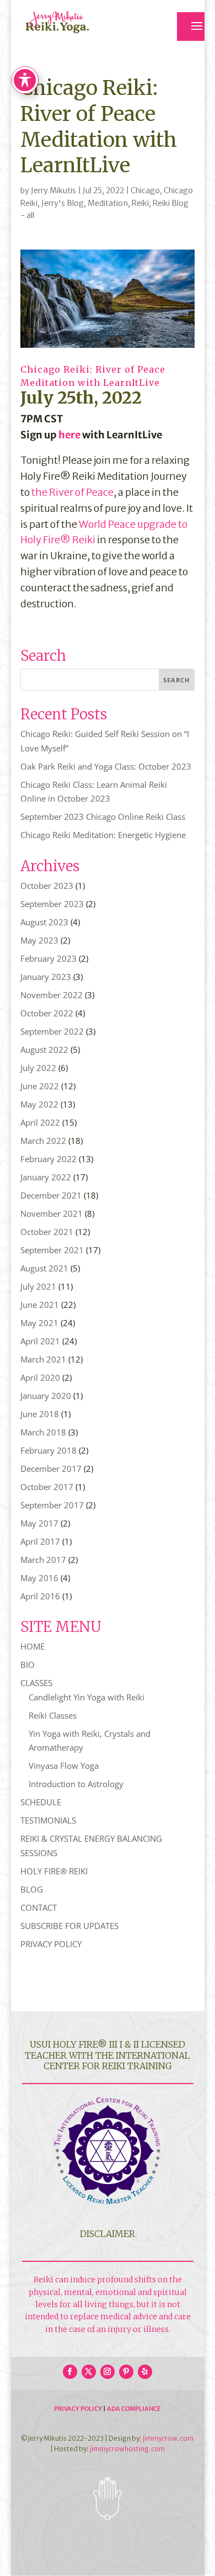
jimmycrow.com (168, 2438)
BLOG (32, 1889)
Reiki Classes (53, 1715)
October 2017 (47, 1487)
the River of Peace (72, 492)
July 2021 (38, 1286)
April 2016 (40, 1596)
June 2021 (40, 1305)
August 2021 (44, 1268)
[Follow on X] (89, 2372)
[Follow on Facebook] (70, 2372)
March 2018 (43, 1432)
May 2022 (39, 1104)
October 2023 (47, 886)
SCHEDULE (41, 1802)
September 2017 (52, 1505)
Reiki (140, 203)
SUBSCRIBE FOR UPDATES (69, 1926)
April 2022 (40, 1122)
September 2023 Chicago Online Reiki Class (103, 817)
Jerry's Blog (63, 203)
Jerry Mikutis (53, 190)
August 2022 (44, 1050)
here (69, 435)
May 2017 (39, 1523)
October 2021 (47, 1232)
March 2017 (43, 1560)
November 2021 (52, 1213)
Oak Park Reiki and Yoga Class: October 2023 (106, 766)
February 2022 (49, 1159)
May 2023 (39, 940)
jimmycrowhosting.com (127, 2449)
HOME (33, 1646)
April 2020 (40, 1377)
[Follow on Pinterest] (126, 2372)
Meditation (108, 203)
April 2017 (40, 1541)
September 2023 (52, 904)
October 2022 (47, 1013)
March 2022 (43, 1141)
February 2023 (49, 958)
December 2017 (51, 1469)
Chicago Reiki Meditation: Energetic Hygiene (103, 835)
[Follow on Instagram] (108, 2372)
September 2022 (52, 1031)
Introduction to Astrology (76, 1784)
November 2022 (52, 995)
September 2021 (52, 1250)
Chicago (145, 190)
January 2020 (46, 1396)
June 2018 (40, 1414)
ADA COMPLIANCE (134, 2409)
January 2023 (46, 977)
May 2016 (39, 1578)
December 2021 (51, 1195)
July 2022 (38, 1068)
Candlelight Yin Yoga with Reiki (87, 1697)
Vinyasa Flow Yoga (64, 1766)
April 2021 (40, 1341)
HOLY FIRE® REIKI (54, 1871)
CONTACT (39, 1907)
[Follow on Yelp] (145, 2372)
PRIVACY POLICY (51, 1944)
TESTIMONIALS (48, 1820)
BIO (28, 1665)
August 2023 (44, 922)
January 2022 (46, 1177)
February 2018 (49, 1450)
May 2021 (39, 1323)
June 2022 (40, 1086)
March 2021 (43, 1359)
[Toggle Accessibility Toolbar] (25, 80)
